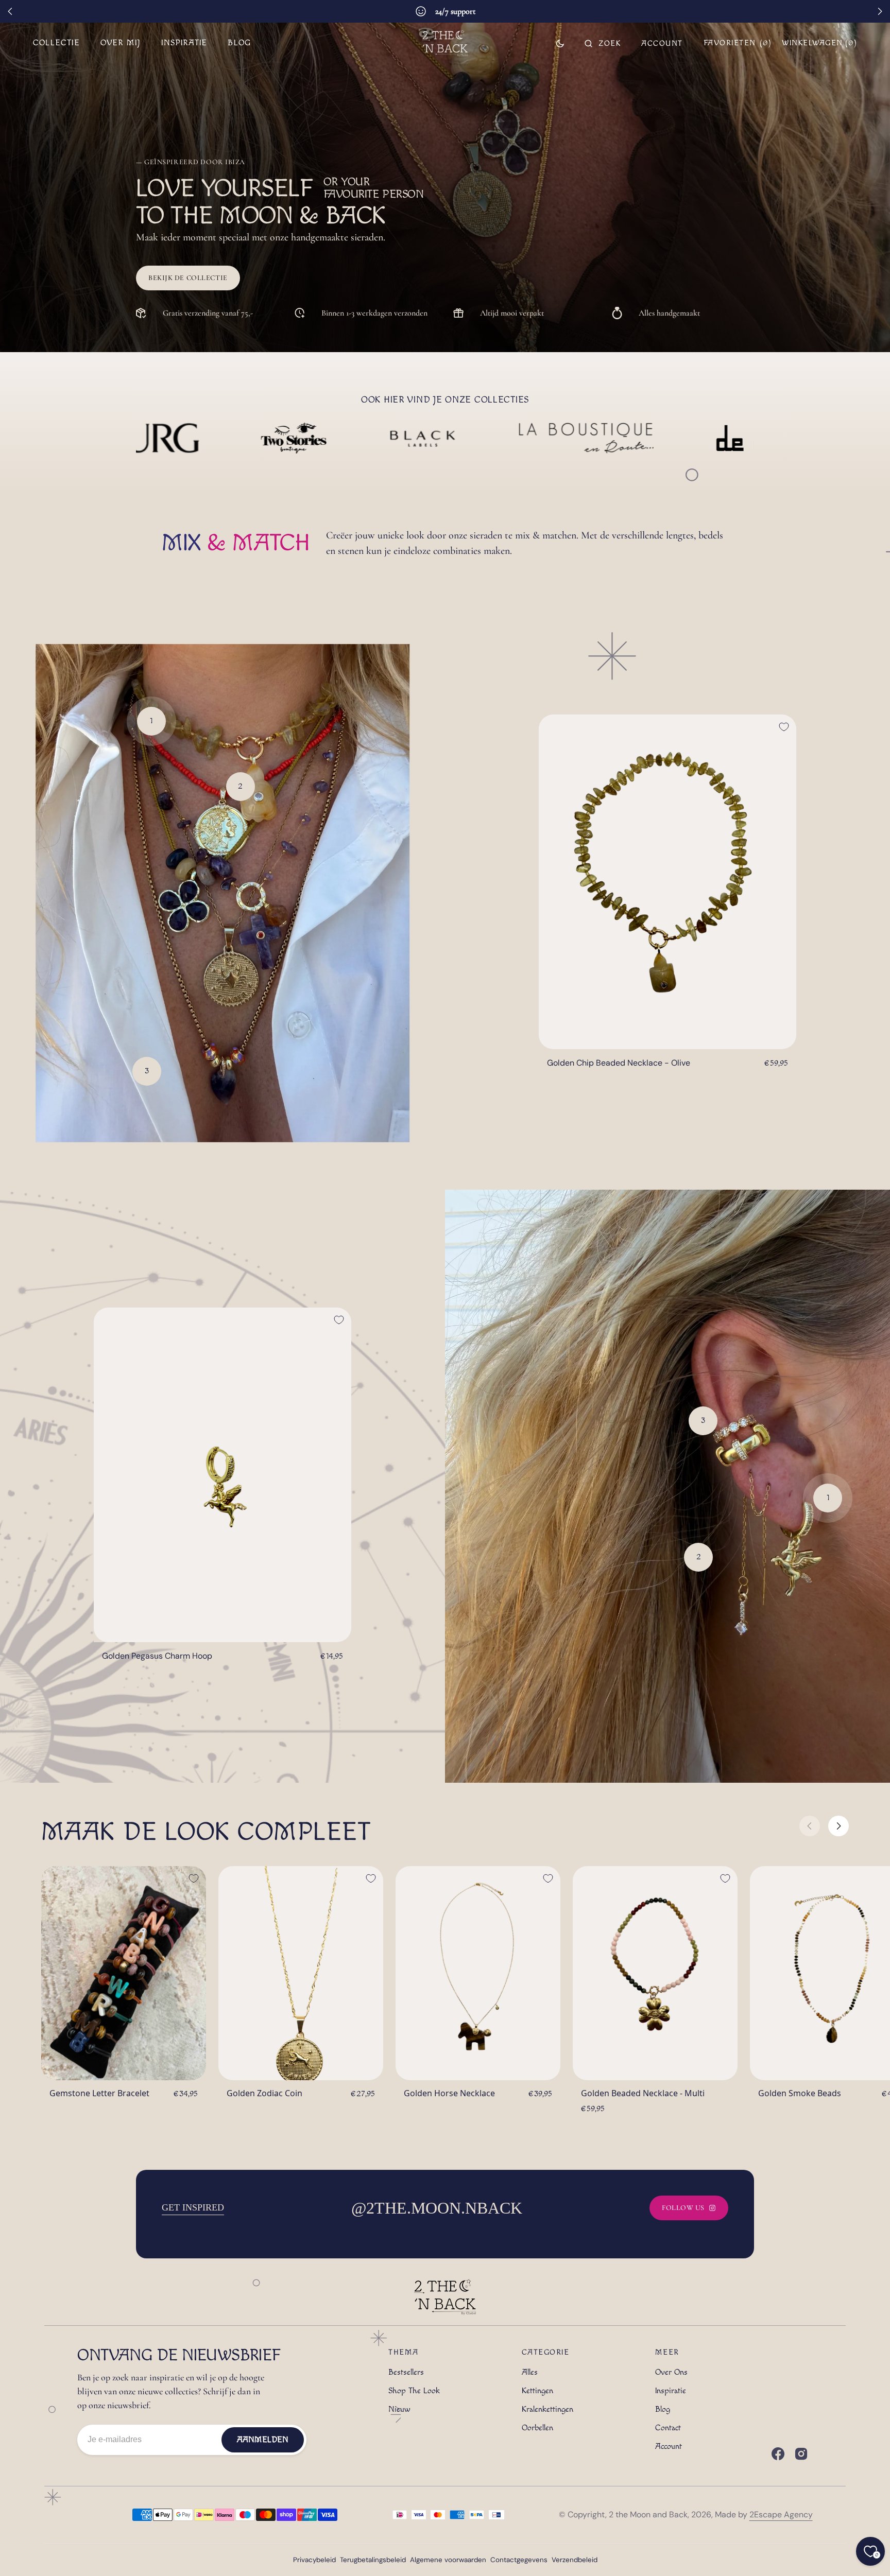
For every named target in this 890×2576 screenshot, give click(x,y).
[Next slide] (880, 11)
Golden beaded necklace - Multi (643, 2093)
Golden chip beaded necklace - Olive (619, 1063)
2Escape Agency (781, 2514)
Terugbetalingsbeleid (373, 2560)
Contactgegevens (519, 2560)
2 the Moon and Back (648, 2514)
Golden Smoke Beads (800, 2093)
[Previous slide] (10, 11)
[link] (667, 882)
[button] (603, 43)
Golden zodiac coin (264, 2093)
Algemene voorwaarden (448, 2560)
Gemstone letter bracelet (99, 2093)
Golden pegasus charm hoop (157, 1656)
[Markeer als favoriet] (784, 727)
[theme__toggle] (560, 43)
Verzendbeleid (575, 2560)
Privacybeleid (314, 2560)
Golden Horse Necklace (449, 2093)
